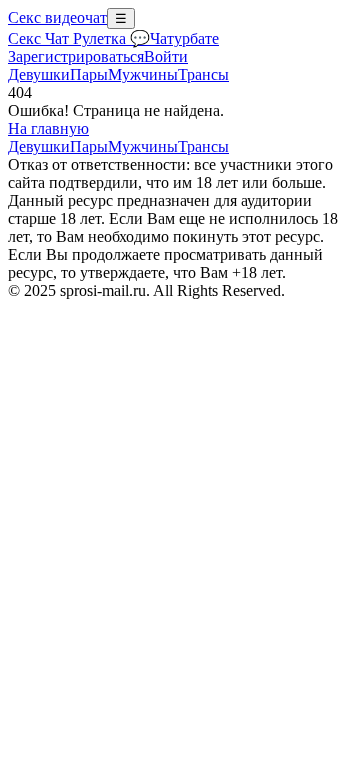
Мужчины (143, 74)
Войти (166, 56)
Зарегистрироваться (76, 56)
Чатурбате (184, 38)
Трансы (203, 74)
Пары (89, 74)
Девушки (39, 74)
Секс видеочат (57, 17)
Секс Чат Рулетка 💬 (79, 38)
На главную (48, 128)
